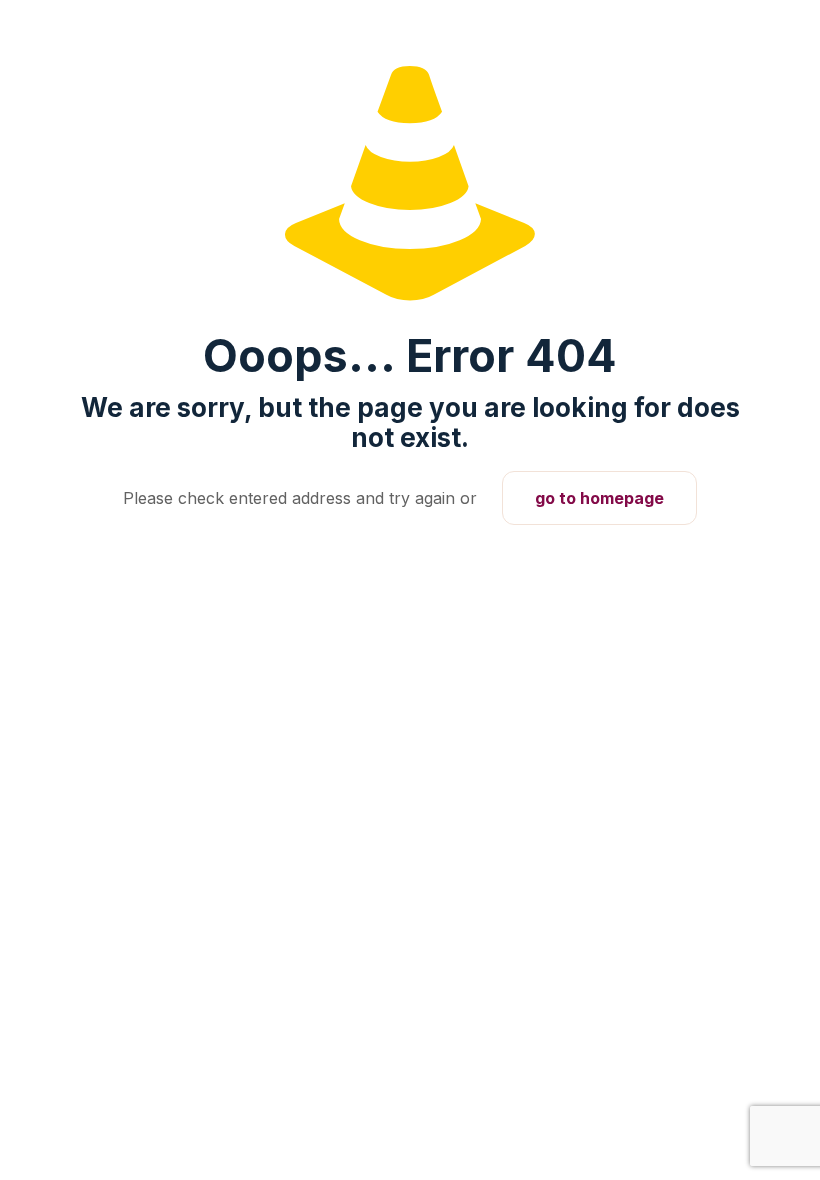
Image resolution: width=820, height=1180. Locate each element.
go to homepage (599, 498)
